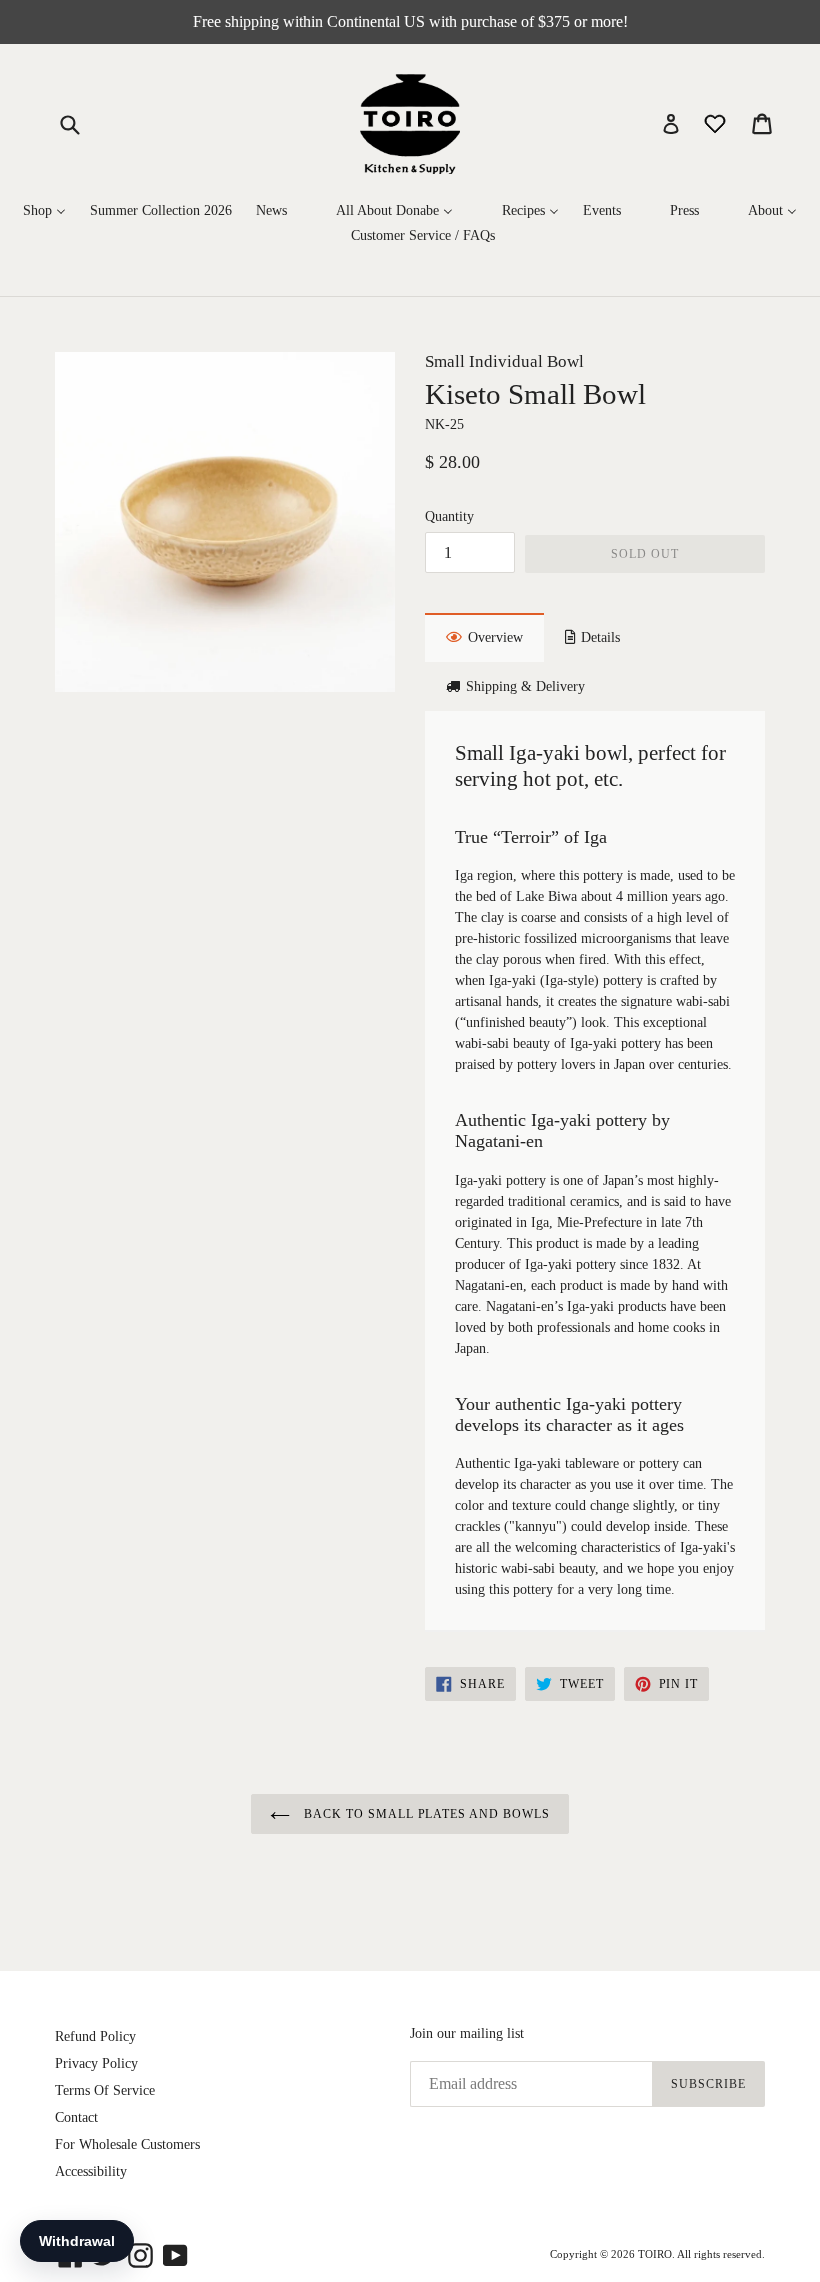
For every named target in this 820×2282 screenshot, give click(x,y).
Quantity (449, 516)
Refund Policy (95, 2036)
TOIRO (655, 2254)
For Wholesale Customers (127, 2144)
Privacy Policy (96, 2063)
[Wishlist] (717, 122)
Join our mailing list (467, 2033)
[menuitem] (44, 211)
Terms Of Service (105, 2090)
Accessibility (91, 2171)
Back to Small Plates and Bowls (425, 1814)
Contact (76, 2117)
